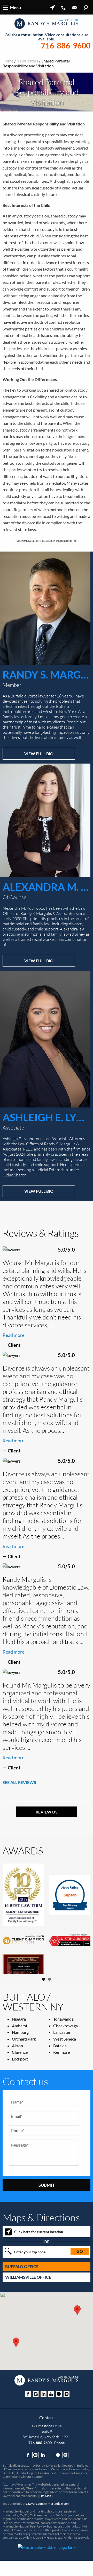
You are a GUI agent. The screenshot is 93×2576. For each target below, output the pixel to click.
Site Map (45, 2516)
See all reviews (19, 1782)
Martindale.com (59, 2524)
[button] (16, 2363)
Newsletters (27, 61)
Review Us (47, 1812)
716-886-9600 (66, 45)
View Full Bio (39, 754)
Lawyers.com (35, 2524)
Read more (13, 1335)
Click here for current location (39, 2252)
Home (8, 61)
